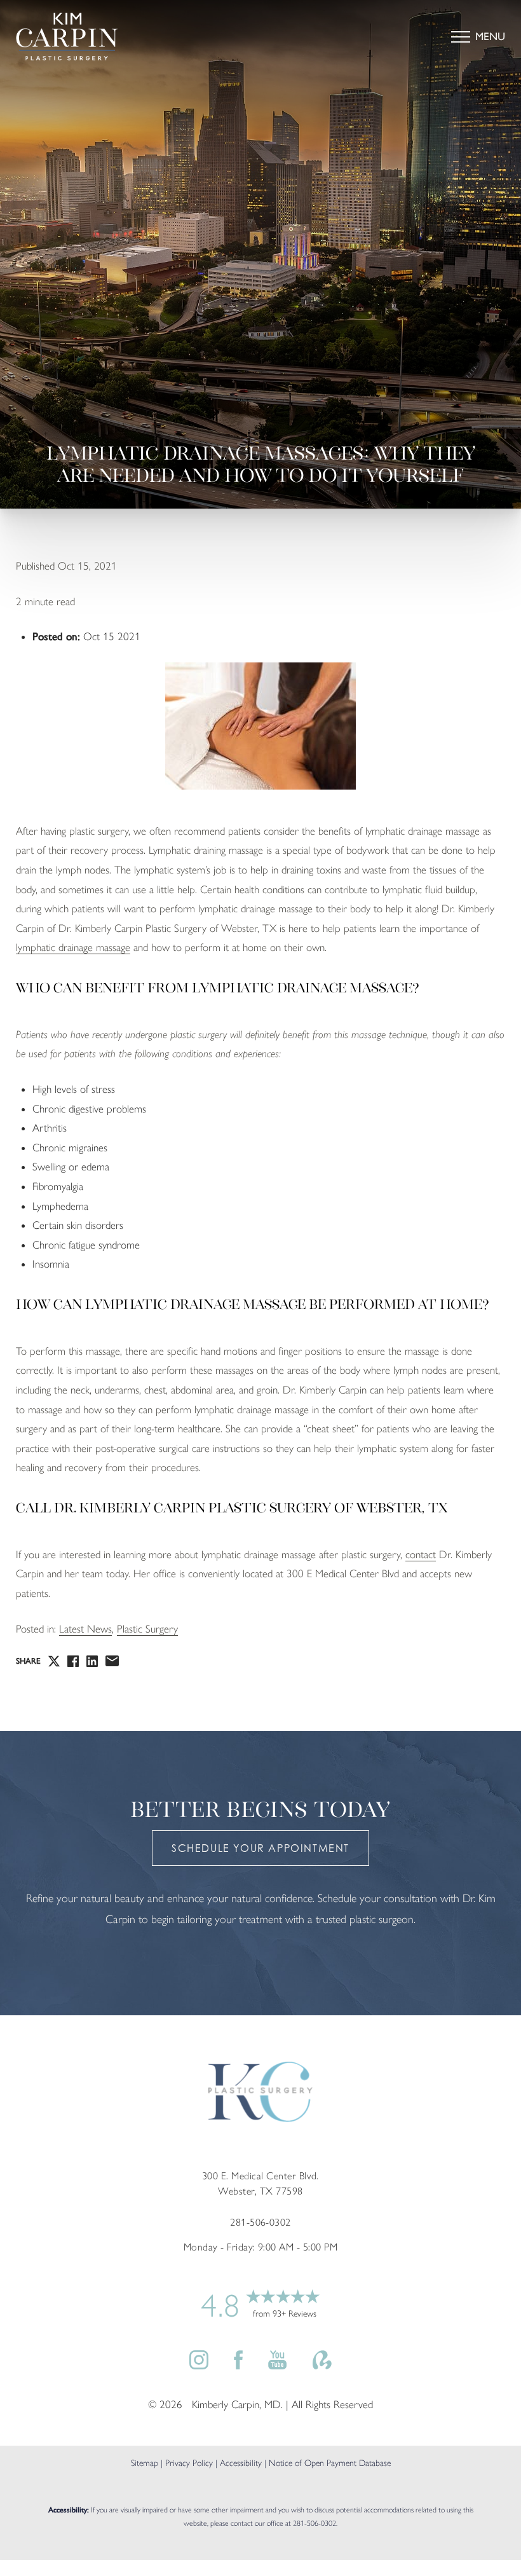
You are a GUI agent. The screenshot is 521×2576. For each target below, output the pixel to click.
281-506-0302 (315, 2523)
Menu (490, 36)
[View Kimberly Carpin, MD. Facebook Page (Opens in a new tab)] (238, 2366)
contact (421, 1554)
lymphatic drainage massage (73, 947)
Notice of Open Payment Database (330, 2463)
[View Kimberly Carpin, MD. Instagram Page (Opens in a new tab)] (199, 2366)
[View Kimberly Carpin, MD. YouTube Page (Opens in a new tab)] (277, 2366)
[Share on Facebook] (73, 1661)
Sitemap (145, 2463)
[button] (461, 37)
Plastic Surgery (147, 1629)
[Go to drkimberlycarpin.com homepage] (138, 37)
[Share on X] (54, 1661)
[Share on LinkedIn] (92, 1661)
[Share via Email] (112, 1661)
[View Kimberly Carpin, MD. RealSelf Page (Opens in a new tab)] (322, 2366)
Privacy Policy (189, 2463)
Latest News (85, 1629)
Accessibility (241, 2463)
